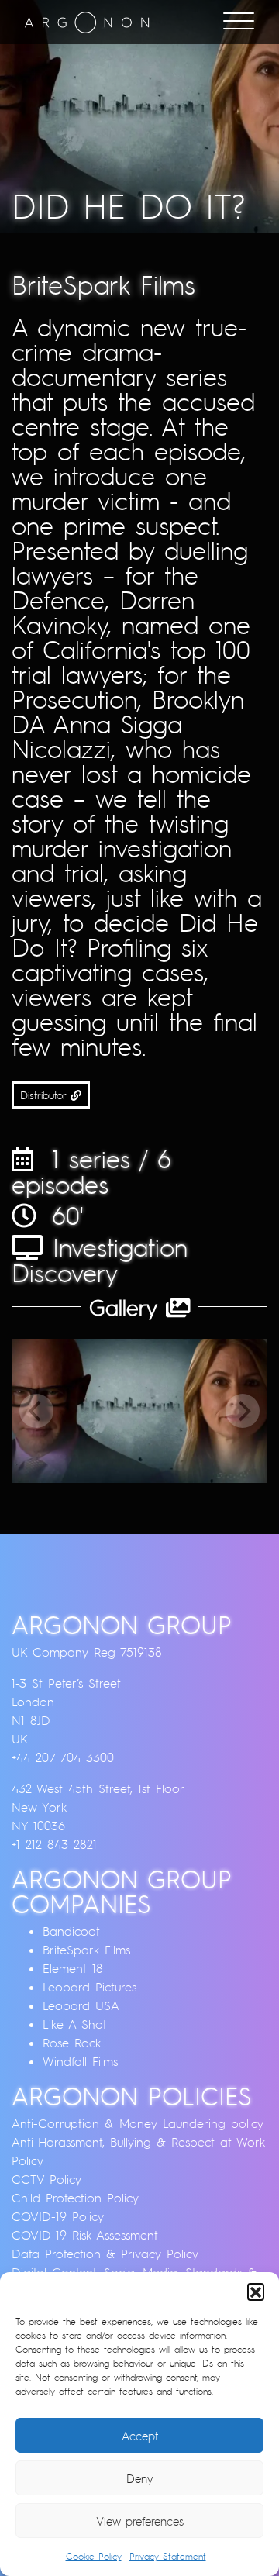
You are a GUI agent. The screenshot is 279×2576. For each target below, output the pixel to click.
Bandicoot (71, 1931)
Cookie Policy (94, 2556)
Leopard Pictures (90, 1987)
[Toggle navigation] (239, 22)
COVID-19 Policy (58, 2216)
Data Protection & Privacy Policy (105, 2254)
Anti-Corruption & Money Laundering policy (138, 2123)
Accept (140, 2436)
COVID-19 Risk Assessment (85, 2235)
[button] (256, 2292)
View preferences (140, 2521)
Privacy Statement (168, 2556)
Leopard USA (81, 2005)
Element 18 (73, 1968)
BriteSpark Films (86, 1950)
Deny (140, 2478)
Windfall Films (80, 2061)
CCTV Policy (46, 2179)
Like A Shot (75, 2024)
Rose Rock (72, 2043)
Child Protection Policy (75, 2198)
